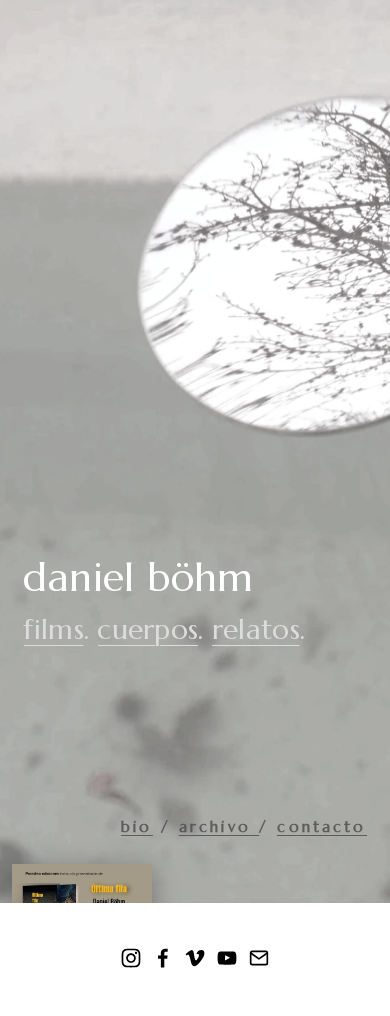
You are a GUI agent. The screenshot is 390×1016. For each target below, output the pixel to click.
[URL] (259, 958)
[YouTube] (227, 958)
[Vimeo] (195, 958)
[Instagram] (131, 958)
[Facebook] (163, 958)
